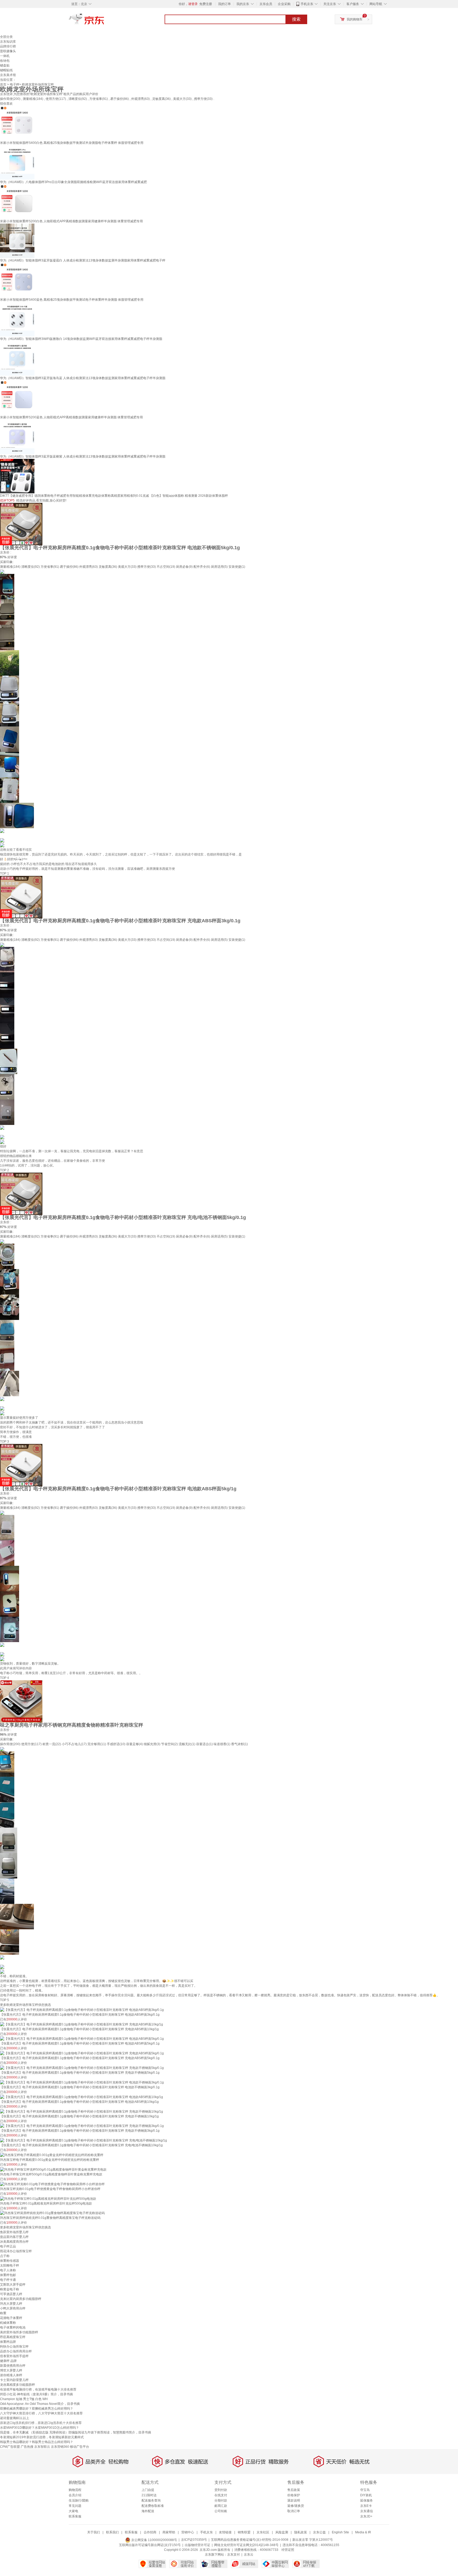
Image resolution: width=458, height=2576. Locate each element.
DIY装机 (366, 2495)
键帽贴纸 (6, 70)
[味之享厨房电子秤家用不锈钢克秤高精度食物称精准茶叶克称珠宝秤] (21, 1701)
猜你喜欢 (6, 104)
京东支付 (234, 2555)
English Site (340, 2532)
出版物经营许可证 (197, 2545)
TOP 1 (5, 874)
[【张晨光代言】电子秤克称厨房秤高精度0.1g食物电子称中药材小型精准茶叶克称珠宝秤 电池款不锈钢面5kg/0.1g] (21, 524)
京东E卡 (366, 2506)
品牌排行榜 (8, 46)
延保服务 (367, 2500)
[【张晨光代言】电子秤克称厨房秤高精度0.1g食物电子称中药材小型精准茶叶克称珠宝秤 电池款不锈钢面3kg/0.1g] (82, 2082)
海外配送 (148, 2511)
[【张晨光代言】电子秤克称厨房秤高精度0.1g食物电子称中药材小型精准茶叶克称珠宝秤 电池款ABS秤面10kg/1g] (82, 2097)
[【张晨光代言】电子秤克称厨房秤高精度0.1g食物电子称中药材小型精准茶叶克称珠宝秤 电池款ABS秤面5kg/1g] (21, 1465)
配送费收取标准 (153, 2506)
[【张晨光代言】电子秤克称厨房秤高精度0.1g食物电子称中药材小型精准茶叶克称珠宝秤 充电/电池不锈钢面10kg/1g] (83, 2140)
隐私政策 (301, 2532)
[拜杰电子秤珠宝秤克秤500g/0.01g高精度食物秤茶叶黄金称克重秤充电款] (53, 2169)
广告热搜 (27, 2447)
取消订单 (294, 2511)
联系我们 (112, 2532)
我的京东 (243, 4)
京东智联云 (42, 2447)
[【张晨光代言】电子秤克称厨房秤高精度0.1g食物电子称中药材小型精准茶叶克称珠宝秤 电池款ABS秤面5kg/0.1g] (82, 2039)
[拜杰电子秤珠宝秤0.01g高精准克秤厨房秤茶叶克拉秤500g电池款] (48, 2198)
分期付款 (221, 2500)
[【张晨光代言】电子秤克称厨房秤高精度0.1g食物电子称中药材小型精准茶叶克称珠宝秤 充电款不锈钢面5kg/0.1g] (82, 2068)
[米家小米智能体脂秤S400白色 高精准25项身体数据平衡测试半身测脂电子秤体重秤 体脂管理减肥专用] (17, 123)
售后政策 (294, 2490)
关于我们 (94, 2532)
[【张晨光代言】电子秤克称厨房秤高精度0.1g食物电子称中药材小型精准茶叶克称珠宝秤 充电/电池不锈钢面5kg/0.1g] (21, 1194)
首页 (3, 85)
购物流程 (75, 2490)
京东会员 (266, 4)
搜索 (296, 19)
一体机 (5, 56)
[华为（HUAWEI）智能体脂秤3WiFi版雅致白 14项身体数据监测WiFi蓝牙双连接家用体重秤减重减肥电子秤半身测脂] (17, 319)
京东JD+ (366, 2516)
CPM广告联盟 (10, 2447)
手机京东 (307, 4)
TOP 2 (5, 1170)
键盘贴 (5, 65)
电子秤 (15, 85)
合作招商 (150, 2532)
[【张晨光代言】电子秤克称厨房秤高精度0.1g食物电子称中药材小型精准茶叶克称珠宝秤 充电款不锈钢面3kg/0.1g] (82, 2126)
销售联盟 (244, 2532)
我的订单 (224, 4)
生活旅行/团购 (79, 2500)
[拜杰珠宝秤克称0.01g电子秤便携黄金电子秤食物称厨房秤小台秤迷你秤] (52, 2184)
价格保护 (294, 2495)
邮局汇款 (221, 2506)
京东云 (249, 2555)
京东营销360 (60, 2447)
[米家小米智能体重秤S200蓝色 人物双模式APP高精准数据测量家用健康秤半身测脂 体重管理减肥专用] (17, 397)
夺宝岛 (365, 2490)
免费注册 (206, 4)
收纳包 (5, 61)
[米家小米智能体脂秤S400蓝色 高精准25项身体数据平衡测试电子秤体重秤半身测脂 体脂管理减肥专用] (17, 280)
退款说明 (294, 2500)
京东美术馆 (8, 75)
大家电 (73, 2511)
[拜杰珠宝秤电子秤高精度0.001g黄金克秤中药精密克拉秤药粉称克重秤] (52, 2155)
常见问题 (75, 2506)
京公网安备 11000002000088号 (154, 2540)
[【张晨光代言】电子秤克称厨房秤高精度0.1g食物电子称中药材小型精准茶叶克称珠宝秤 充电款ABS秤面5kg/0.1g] (82, 2053)
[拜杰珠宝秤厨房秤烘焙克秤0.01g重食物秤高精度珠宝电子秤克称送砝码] (52, 2213)
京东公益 (319, 2532)
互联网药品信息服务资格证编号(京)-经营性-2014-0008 (250, 2540)
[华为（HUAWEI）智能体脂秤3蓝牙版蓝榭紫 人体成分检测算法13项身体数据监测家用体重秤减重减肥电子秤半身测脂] (17, 437)
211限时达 (149, 2495)
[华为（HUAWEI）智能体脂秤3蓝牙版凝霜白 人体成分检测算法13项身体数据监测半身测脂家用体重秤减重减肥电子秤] (17, 241)
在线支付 (221, 2495)
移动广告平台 (80, 2447)
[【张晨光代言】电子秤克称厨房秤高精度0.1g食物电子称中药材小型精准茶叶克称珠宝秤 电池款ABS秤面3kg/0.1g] (82, 2010)
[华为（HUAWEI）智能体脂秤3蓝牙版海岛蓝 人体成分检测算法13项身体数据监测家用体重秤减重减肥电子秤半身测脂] (17, 358)
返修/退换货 (296, 2506)
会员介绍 (75, 2495)
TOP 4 (5, 1678)
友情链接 (225, 2532)
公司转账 (221, 2511)
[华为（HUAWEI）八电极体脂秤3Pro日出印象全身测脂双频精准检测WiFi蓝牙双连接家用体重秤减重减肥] (17, 162)
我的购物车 (355, 19)
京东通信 (367, 2511)
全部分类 (6, 37)
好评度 (12, 557)
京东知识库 (8, 42)
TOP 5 (5, 2000)
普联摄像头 (8, 51)
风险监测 (282, 2532)
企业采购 (284, 4)
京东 (104, 21)
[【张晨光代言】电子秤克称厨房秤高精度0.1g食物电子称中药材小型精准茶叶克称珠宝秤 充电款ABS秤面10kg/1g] (82, 2024)
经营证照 (288, 2550)
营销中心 (188, 2532)
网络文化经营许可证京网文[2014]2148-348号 (246, 2545)
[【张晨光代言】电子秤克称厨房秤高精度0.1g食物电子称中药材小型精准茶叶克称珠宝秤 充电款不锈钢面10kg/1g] (82, 2111)
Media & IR (363, 2532)
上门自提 (148, 2490)
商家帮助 (169, 2532)
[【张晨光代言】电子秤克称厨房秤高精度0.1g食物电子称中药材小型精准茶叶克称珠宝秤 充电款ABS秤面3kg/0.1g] (21, 897)
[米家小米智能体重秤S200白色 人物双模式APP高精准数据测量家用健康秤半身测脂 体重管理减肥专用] (17, 201)
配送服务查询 (151, 2500)
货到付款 (221, 2490)
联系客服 (75, 2516)
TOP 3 (5, 1442)
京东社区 (263, 2532)
